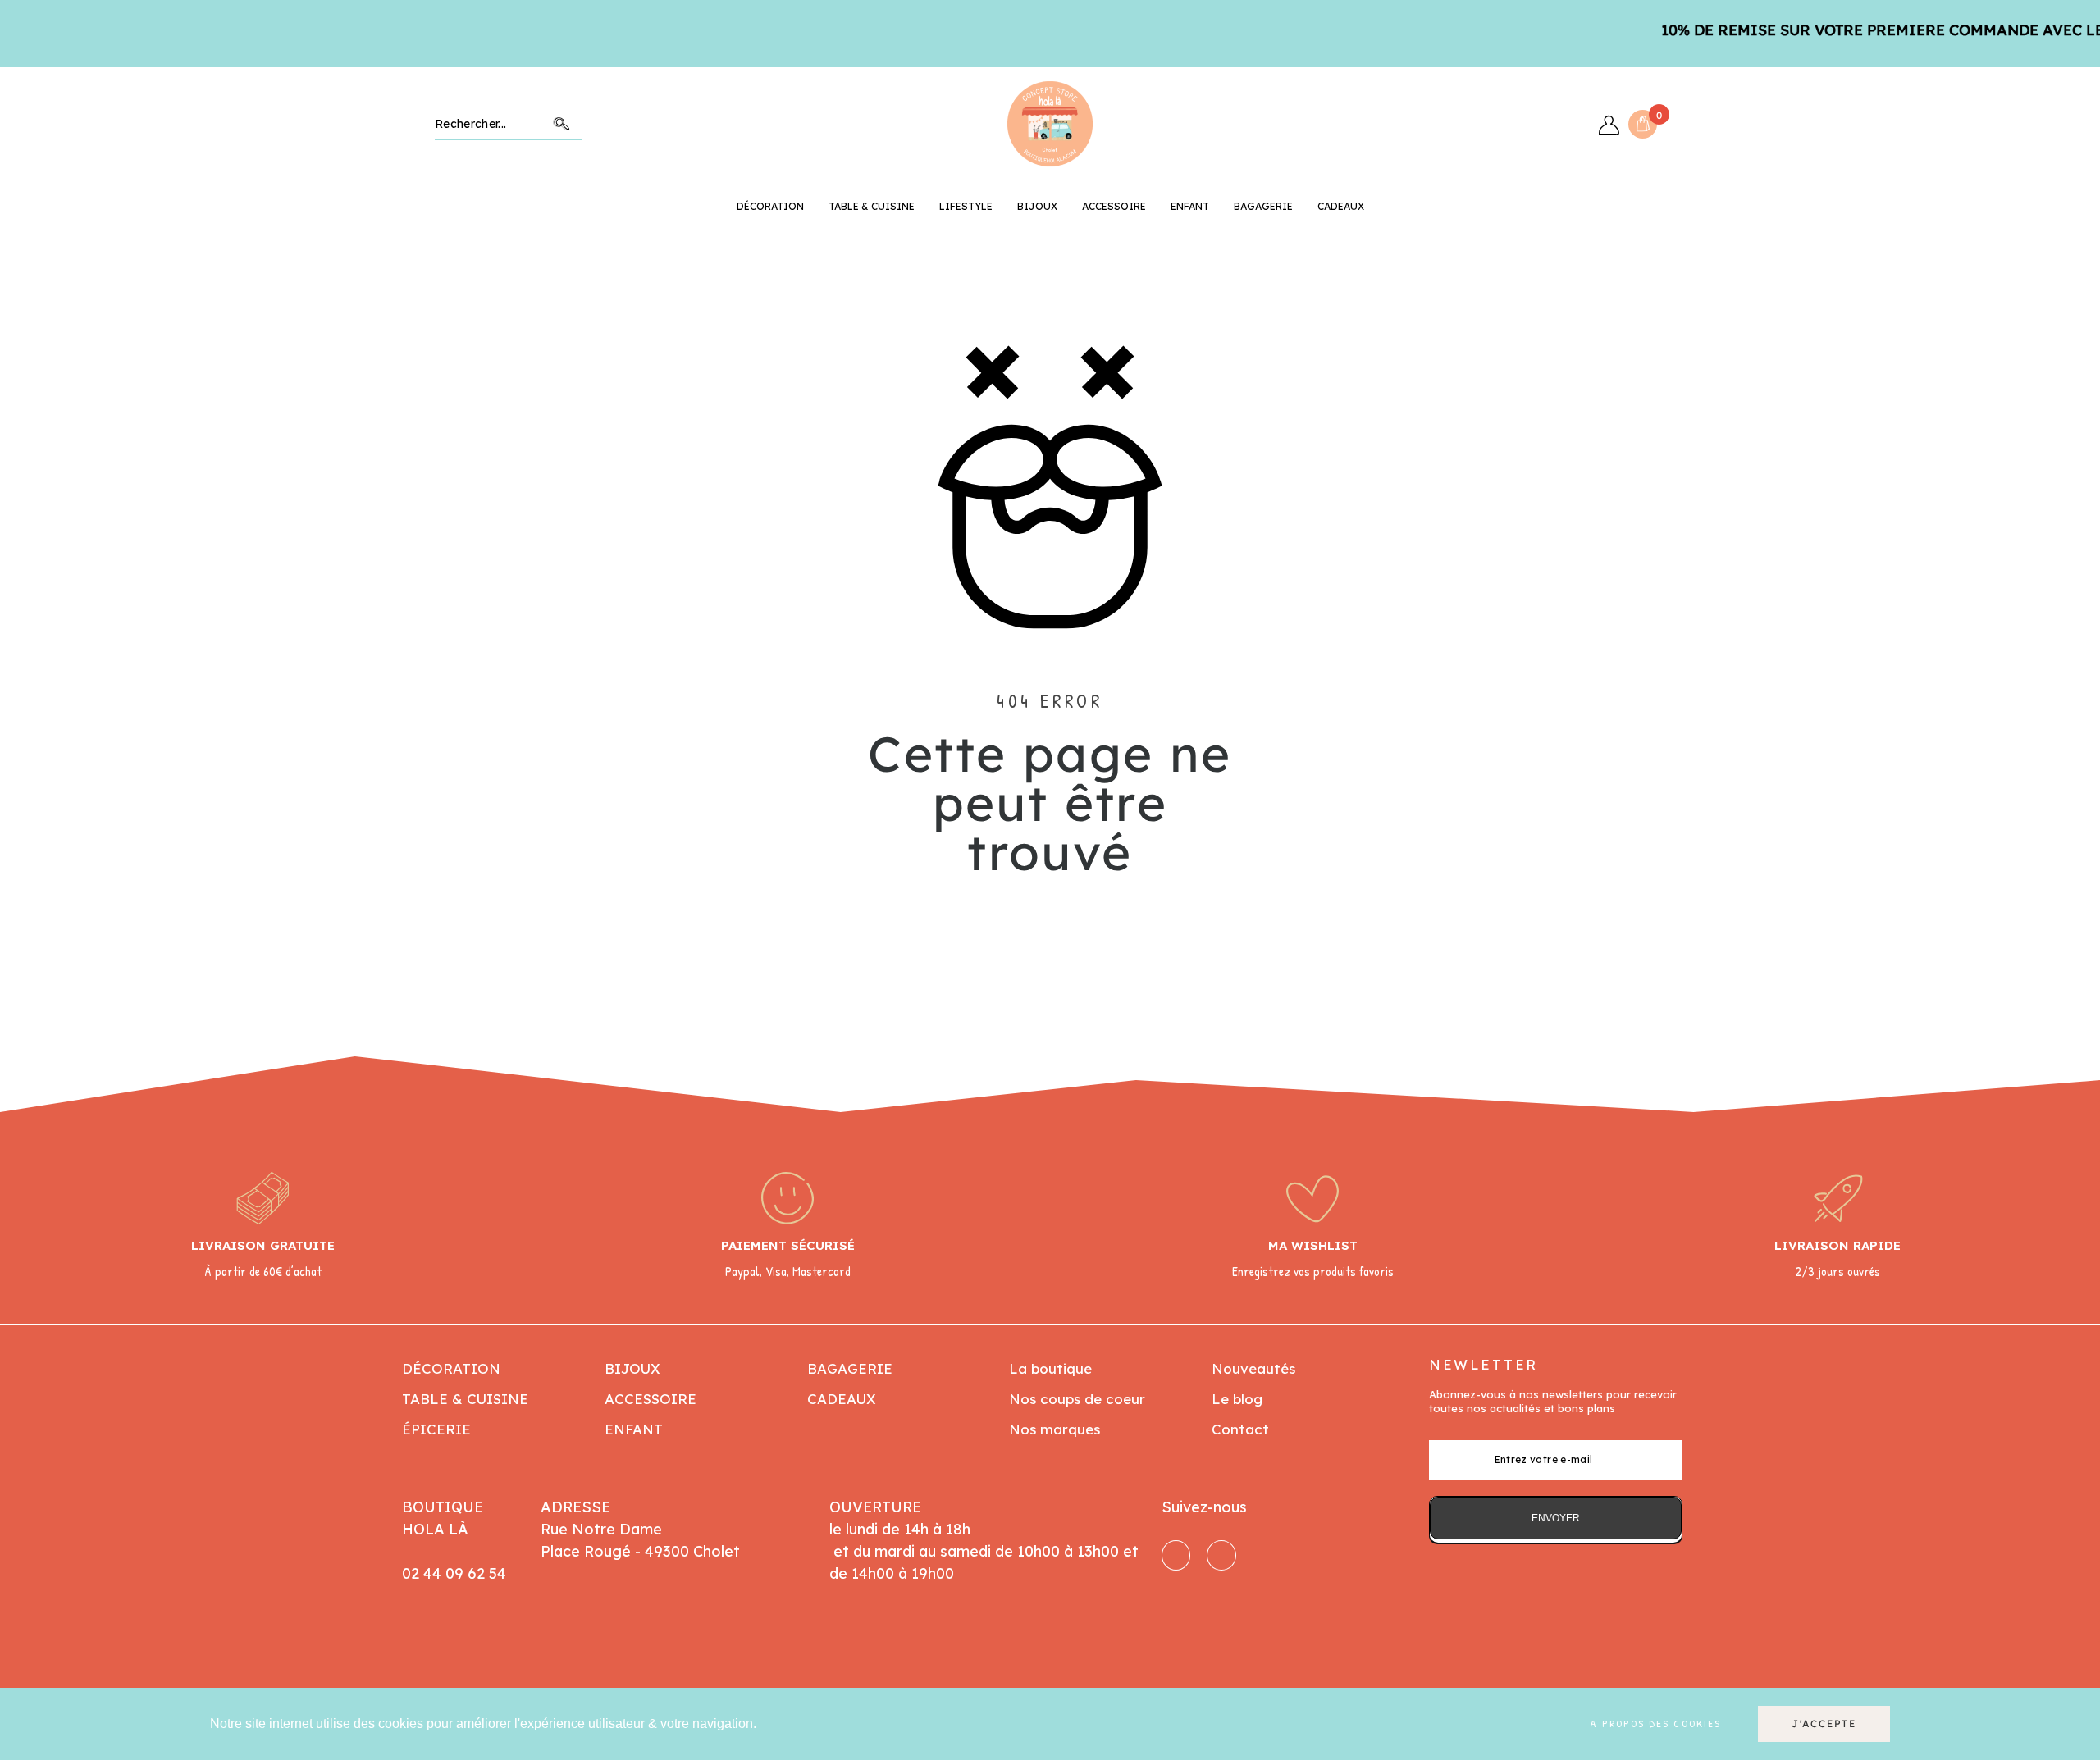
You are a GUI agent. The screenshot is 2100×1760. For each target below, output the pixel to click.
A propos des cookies (1655, 1724)
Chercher (562, 124)
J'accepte (1824, 1724)
